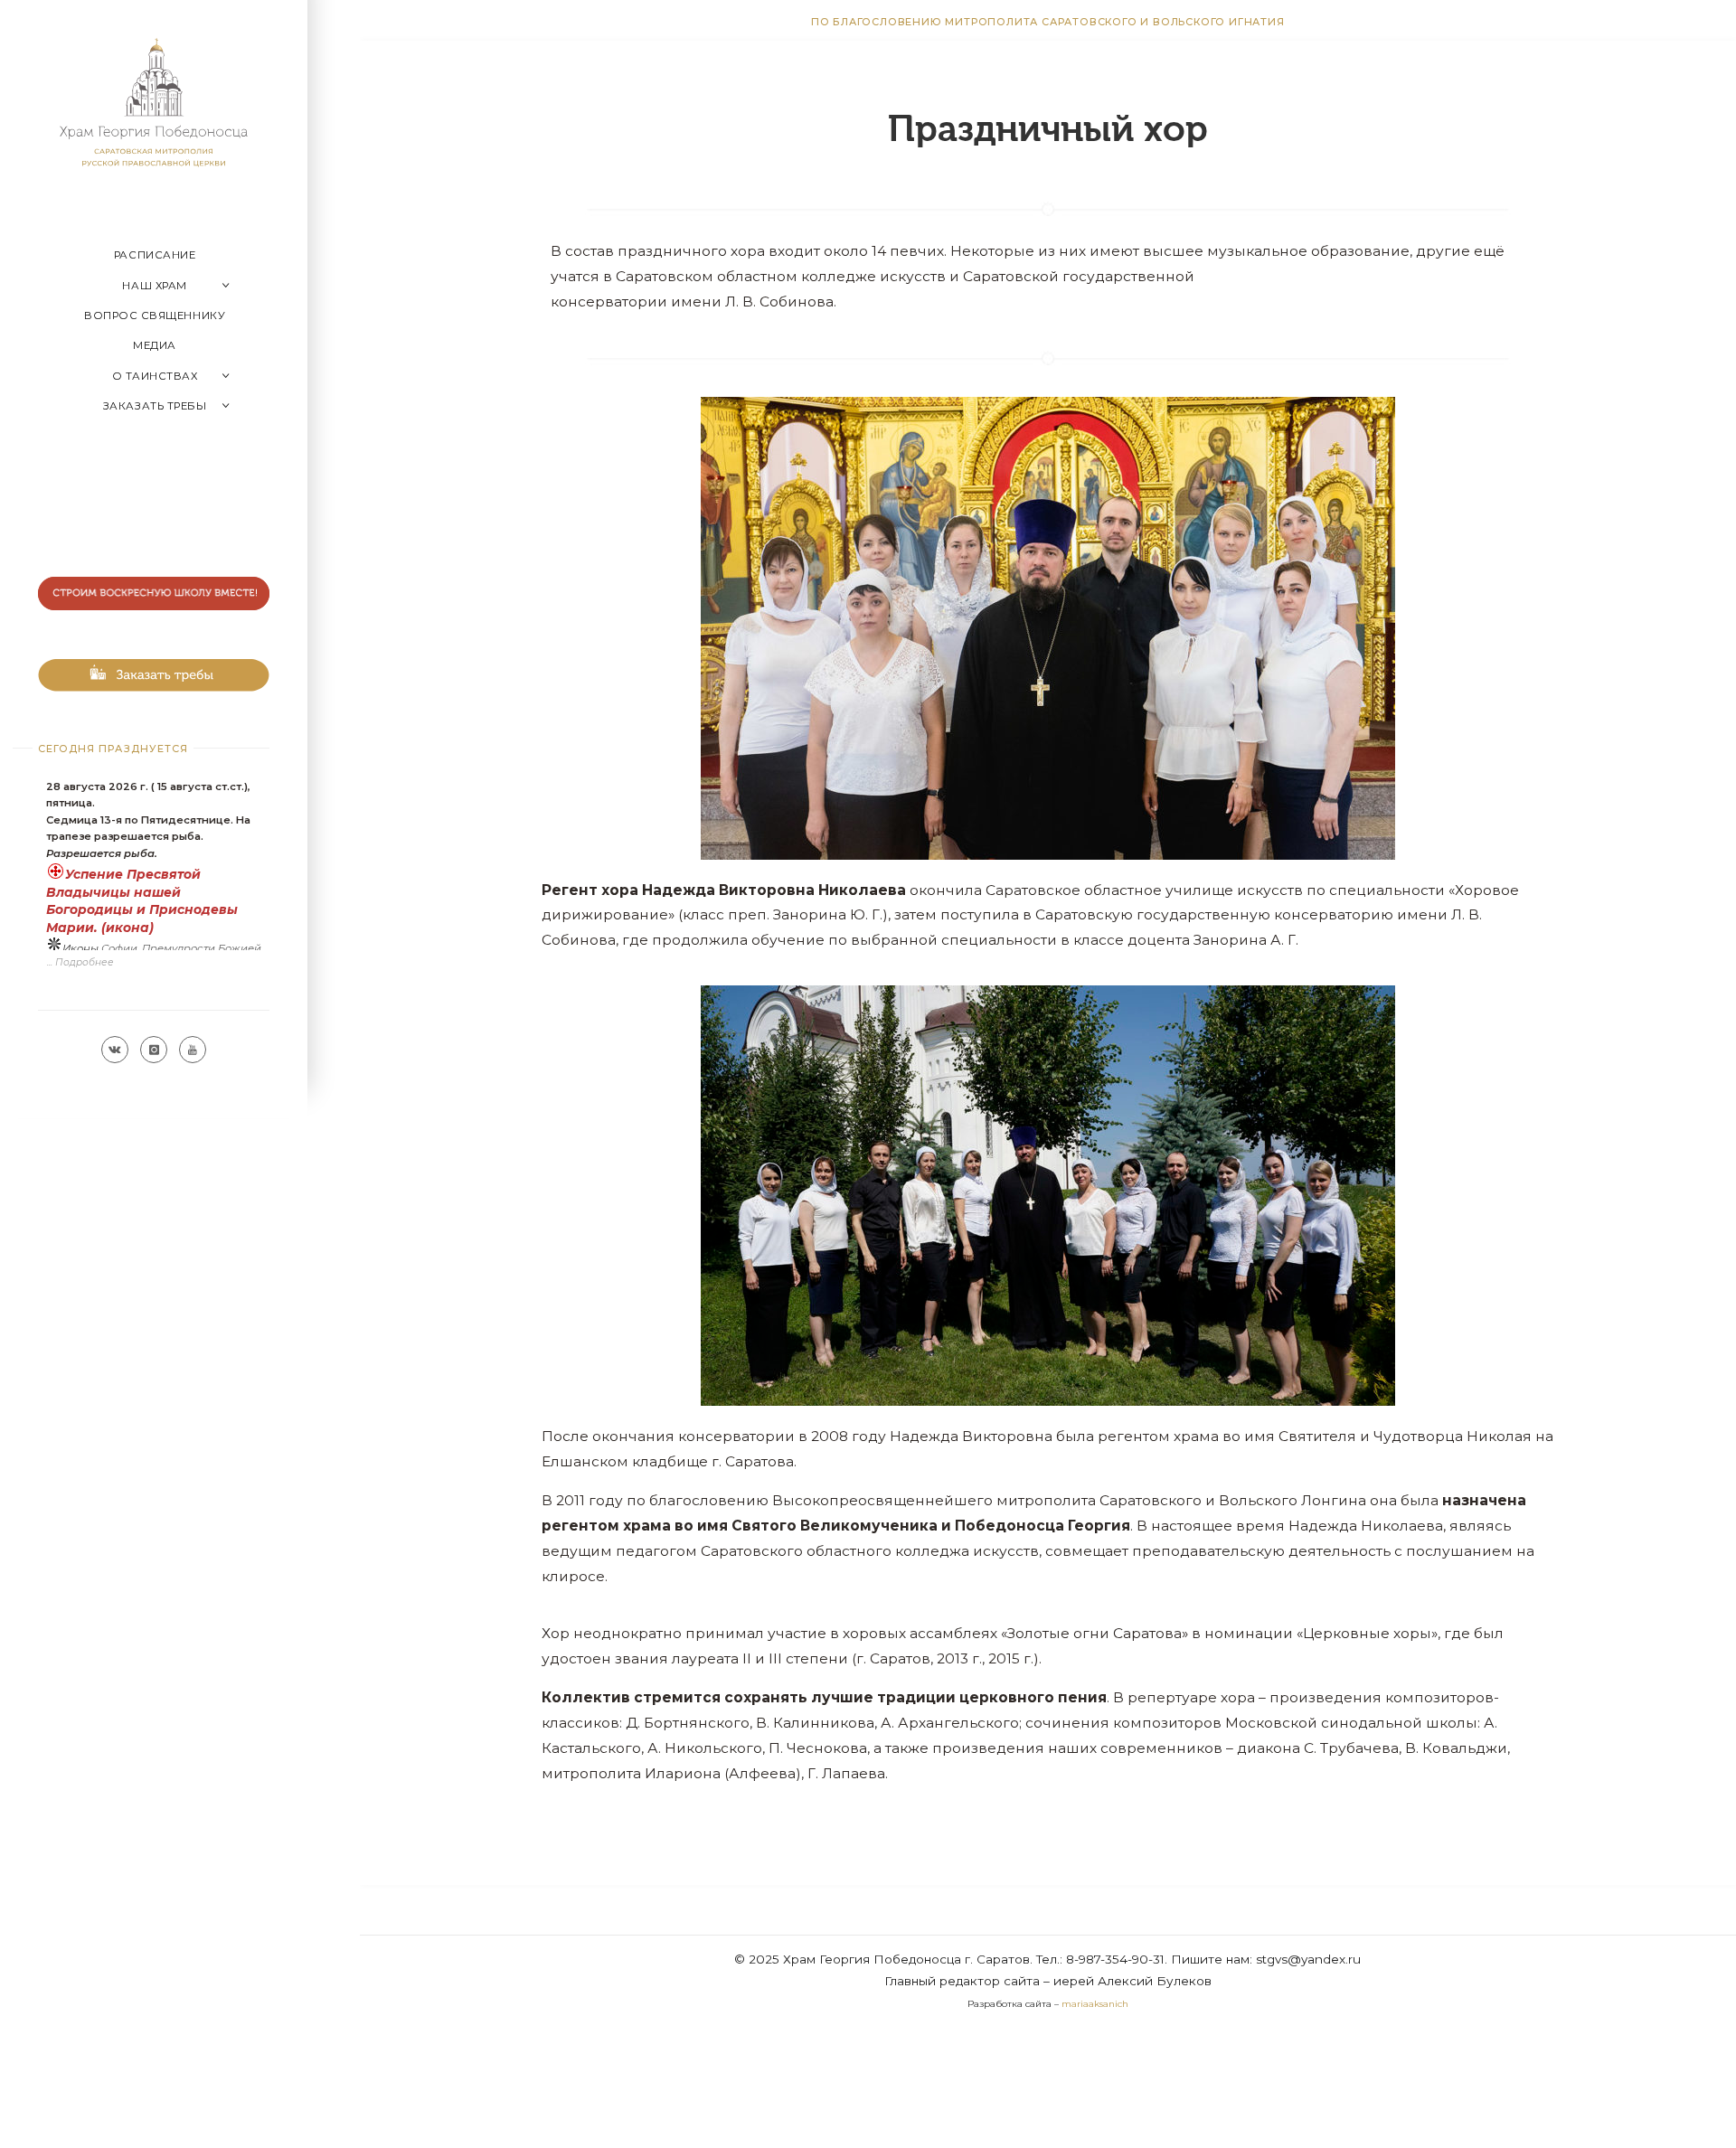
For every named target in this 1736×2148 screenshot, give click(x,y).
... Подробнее (80, 962)
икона (127, 928)
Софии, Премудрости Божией (181, 948)
